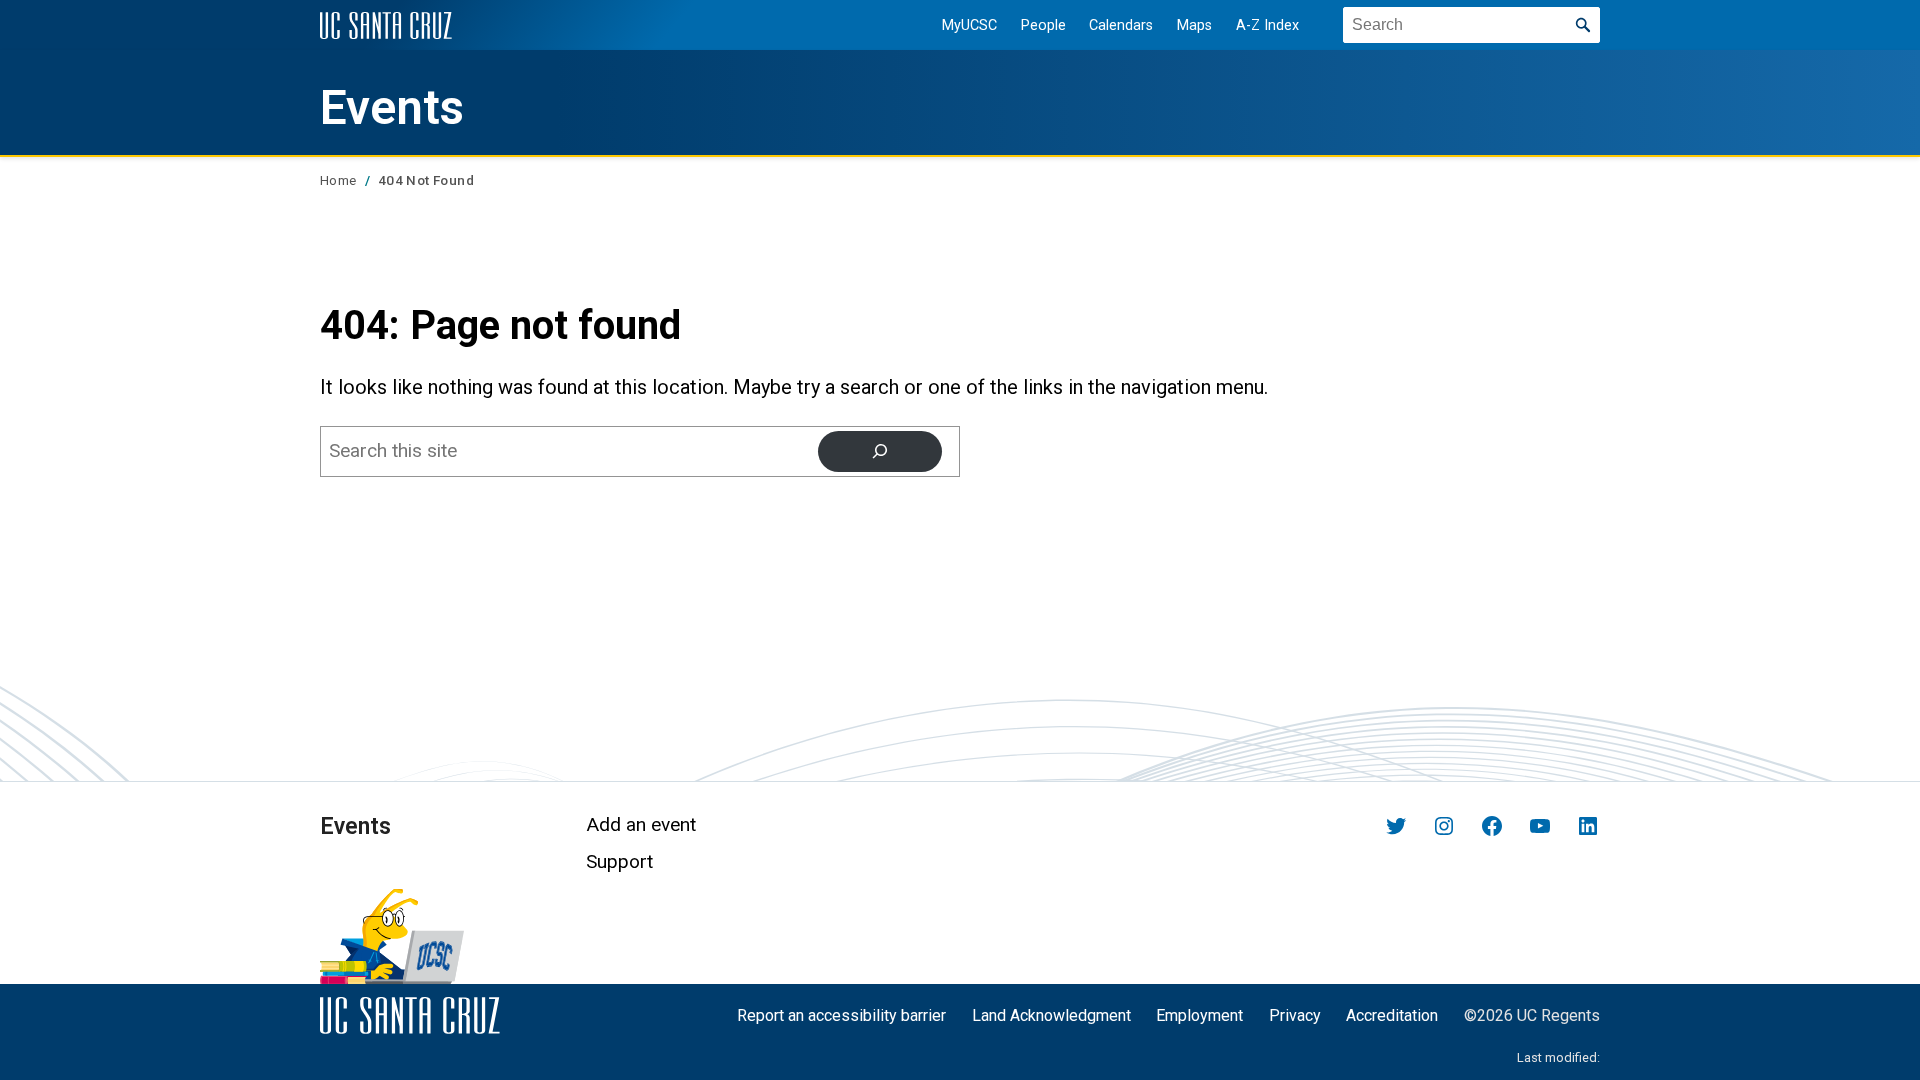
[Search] (880, 451)
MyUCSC (969, 25)
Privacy (1295, 1015)
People (1043, 25)
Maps (1194, 25)
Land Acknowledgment (1051, 1015)
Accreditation (1392, 1015)
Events (392, 108)
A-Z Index (1267, 25)
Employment (1199, 1015)
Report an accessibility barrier (841, 1015)
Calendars (1121, 25)
